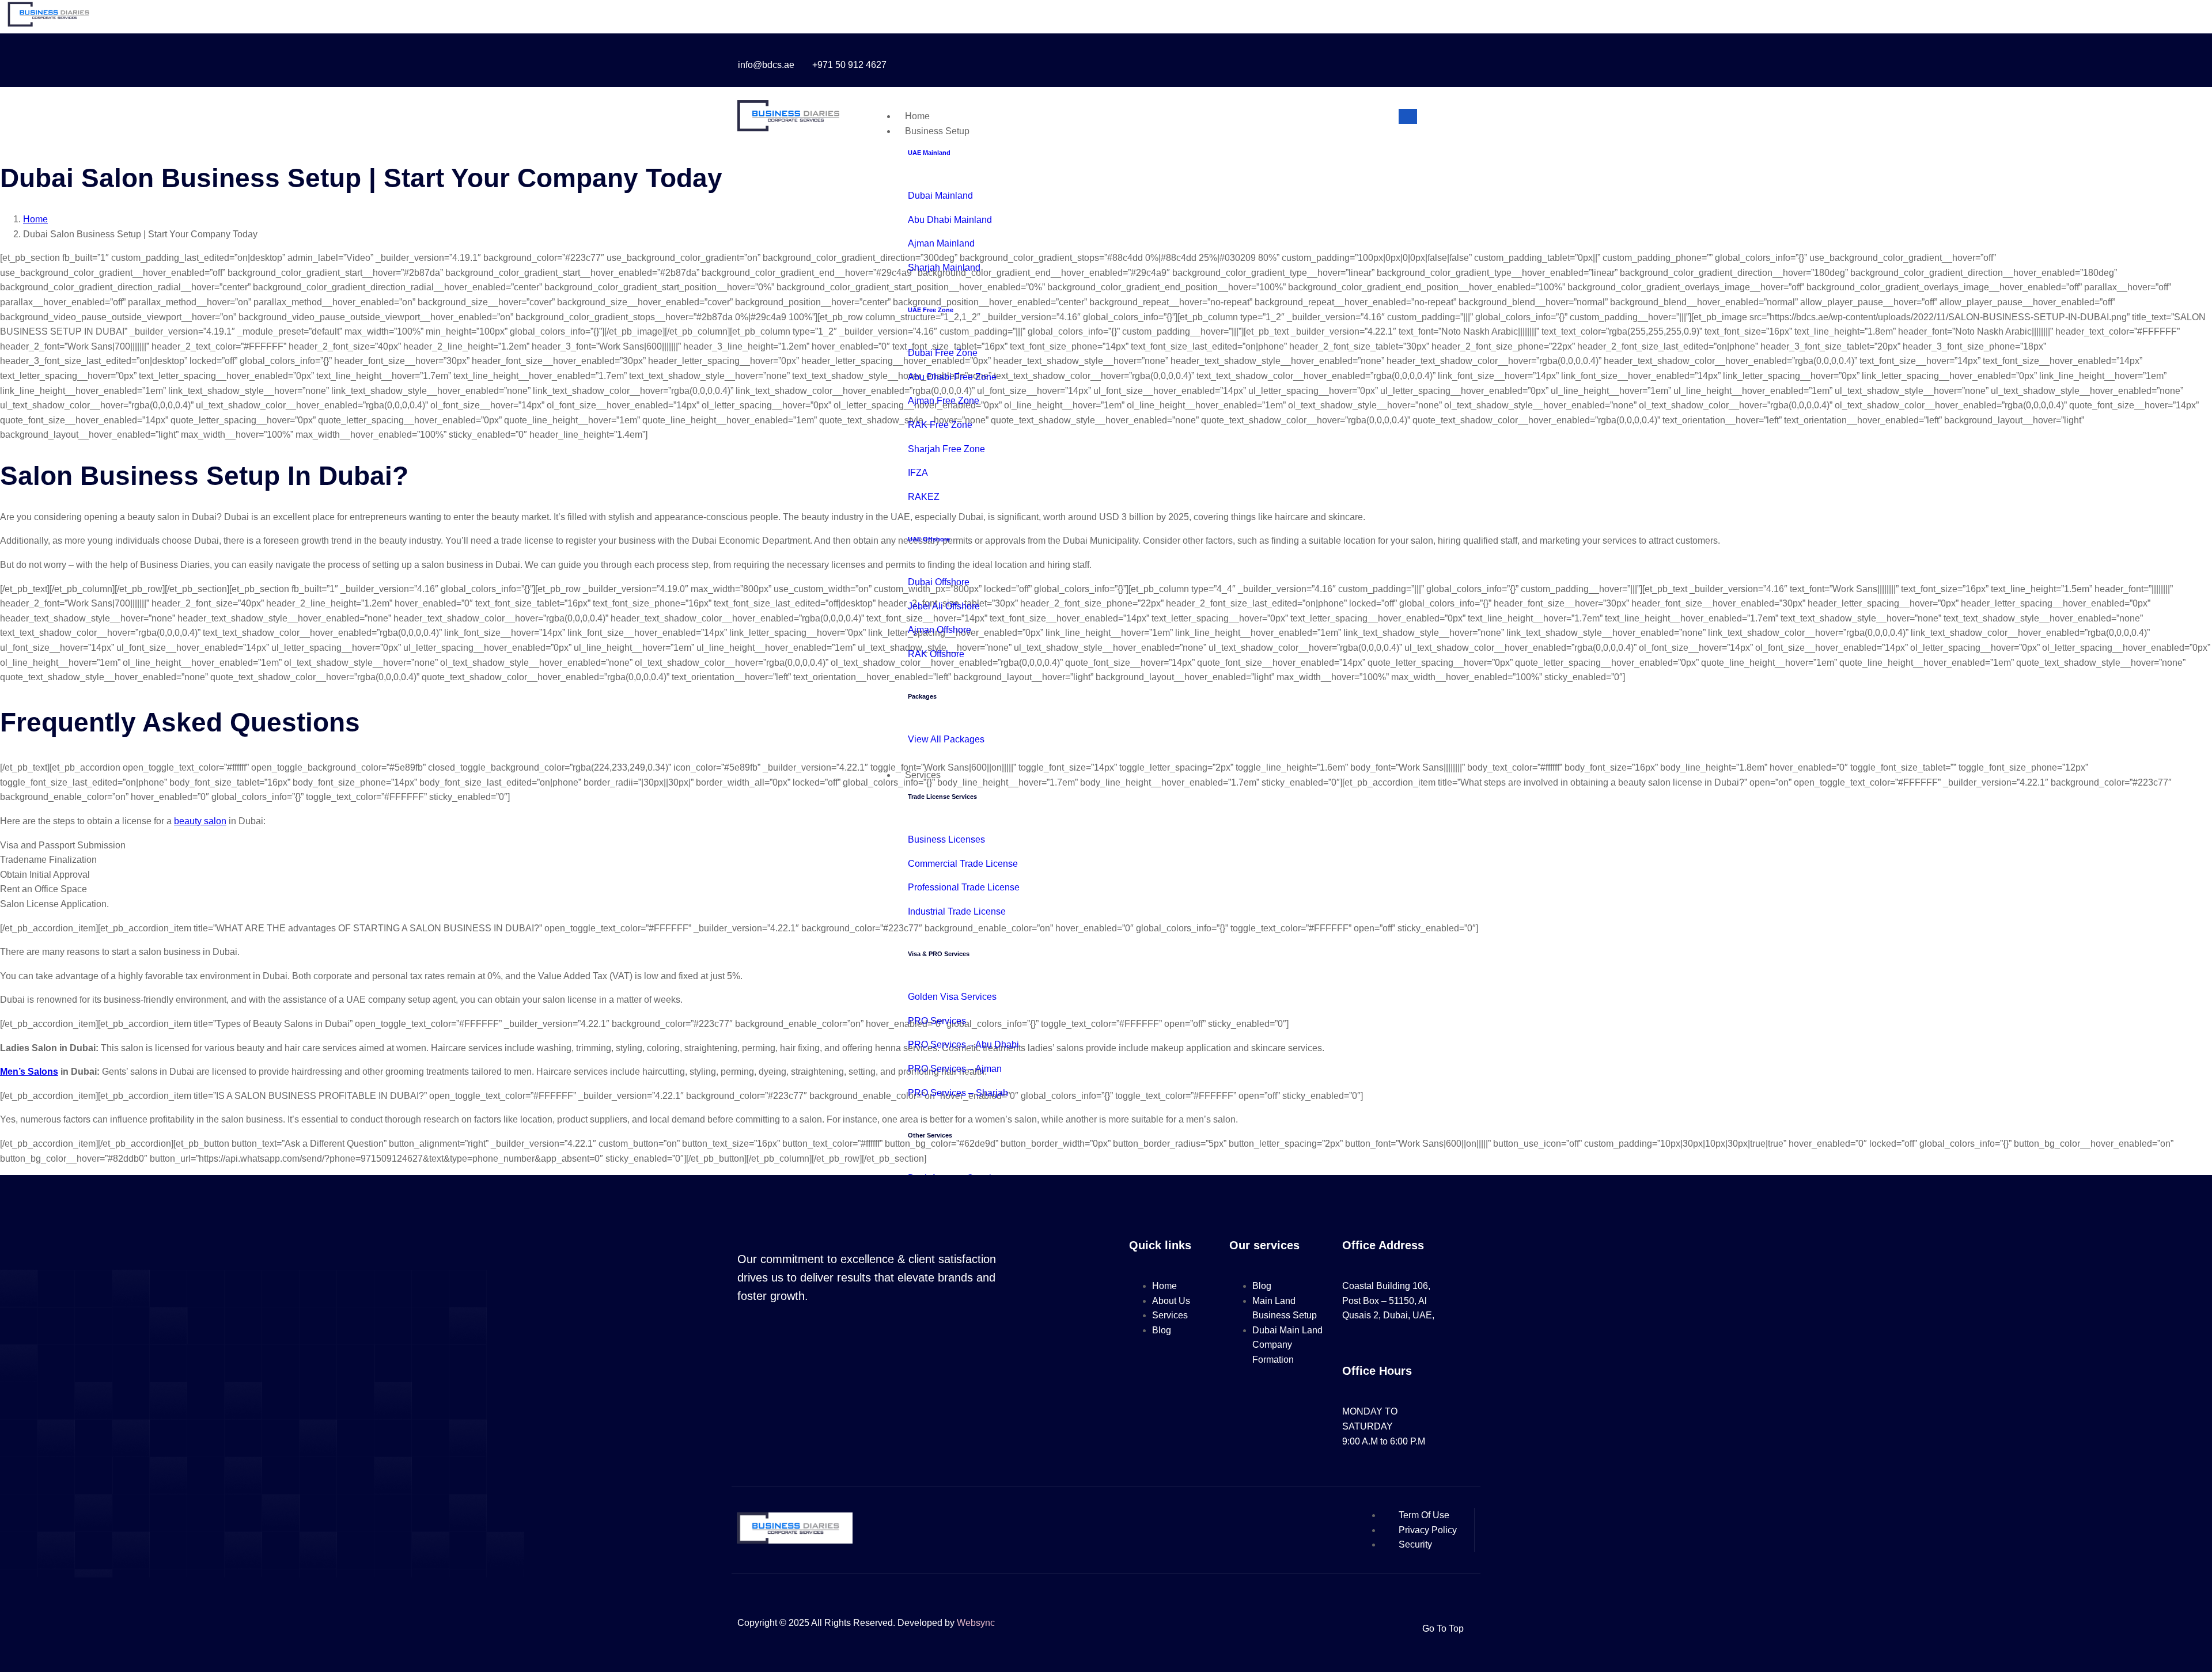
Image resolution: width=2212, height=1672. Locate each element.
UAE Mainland (929, 153)
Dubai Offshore (939, 582)
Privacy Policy (1428, 1530)
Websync (976, 1623)
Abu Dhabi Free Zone (952, 377)
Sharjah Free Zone (946, 449)
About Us (1171, 1301)
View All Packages (946, 739)
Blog (1162, 1330)
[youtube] (1308, 60)
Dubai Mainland (940, 196)
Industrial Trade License (957, 911)
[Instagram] (1282, 60)
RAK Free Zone (940, 425)
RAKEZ (924, 497)
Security (1415, 1544)
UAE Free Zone (931, 310)
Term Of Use (1424, 1515)
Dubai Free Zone (943, 353)
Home (917, 116)
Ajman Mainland (941, 243)
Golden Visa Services (952, 997)
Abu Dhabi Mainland (950, 220)
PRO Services (937, 1021)
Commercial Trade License (963, 864)
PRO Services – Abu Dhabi (963, 1044)
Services (923, 775)
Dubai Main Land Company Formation (1287, 1345)
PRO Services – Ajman (955, 1069)
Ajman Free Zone (944, 401)
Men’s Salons (29, 1072)
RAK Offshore (936, 654)
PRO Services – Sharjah (958, 1093)
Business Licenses (946, 839)
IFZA (918, 473)
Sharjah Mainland (944, 268)
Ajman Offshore (940, 630)
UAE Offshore (929, 539)
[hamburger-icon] (1408, 116)
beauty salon (200, 821)
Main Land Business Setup (1285, 1308)
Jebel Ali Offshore (944, 606)
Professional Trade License (964, 887)
